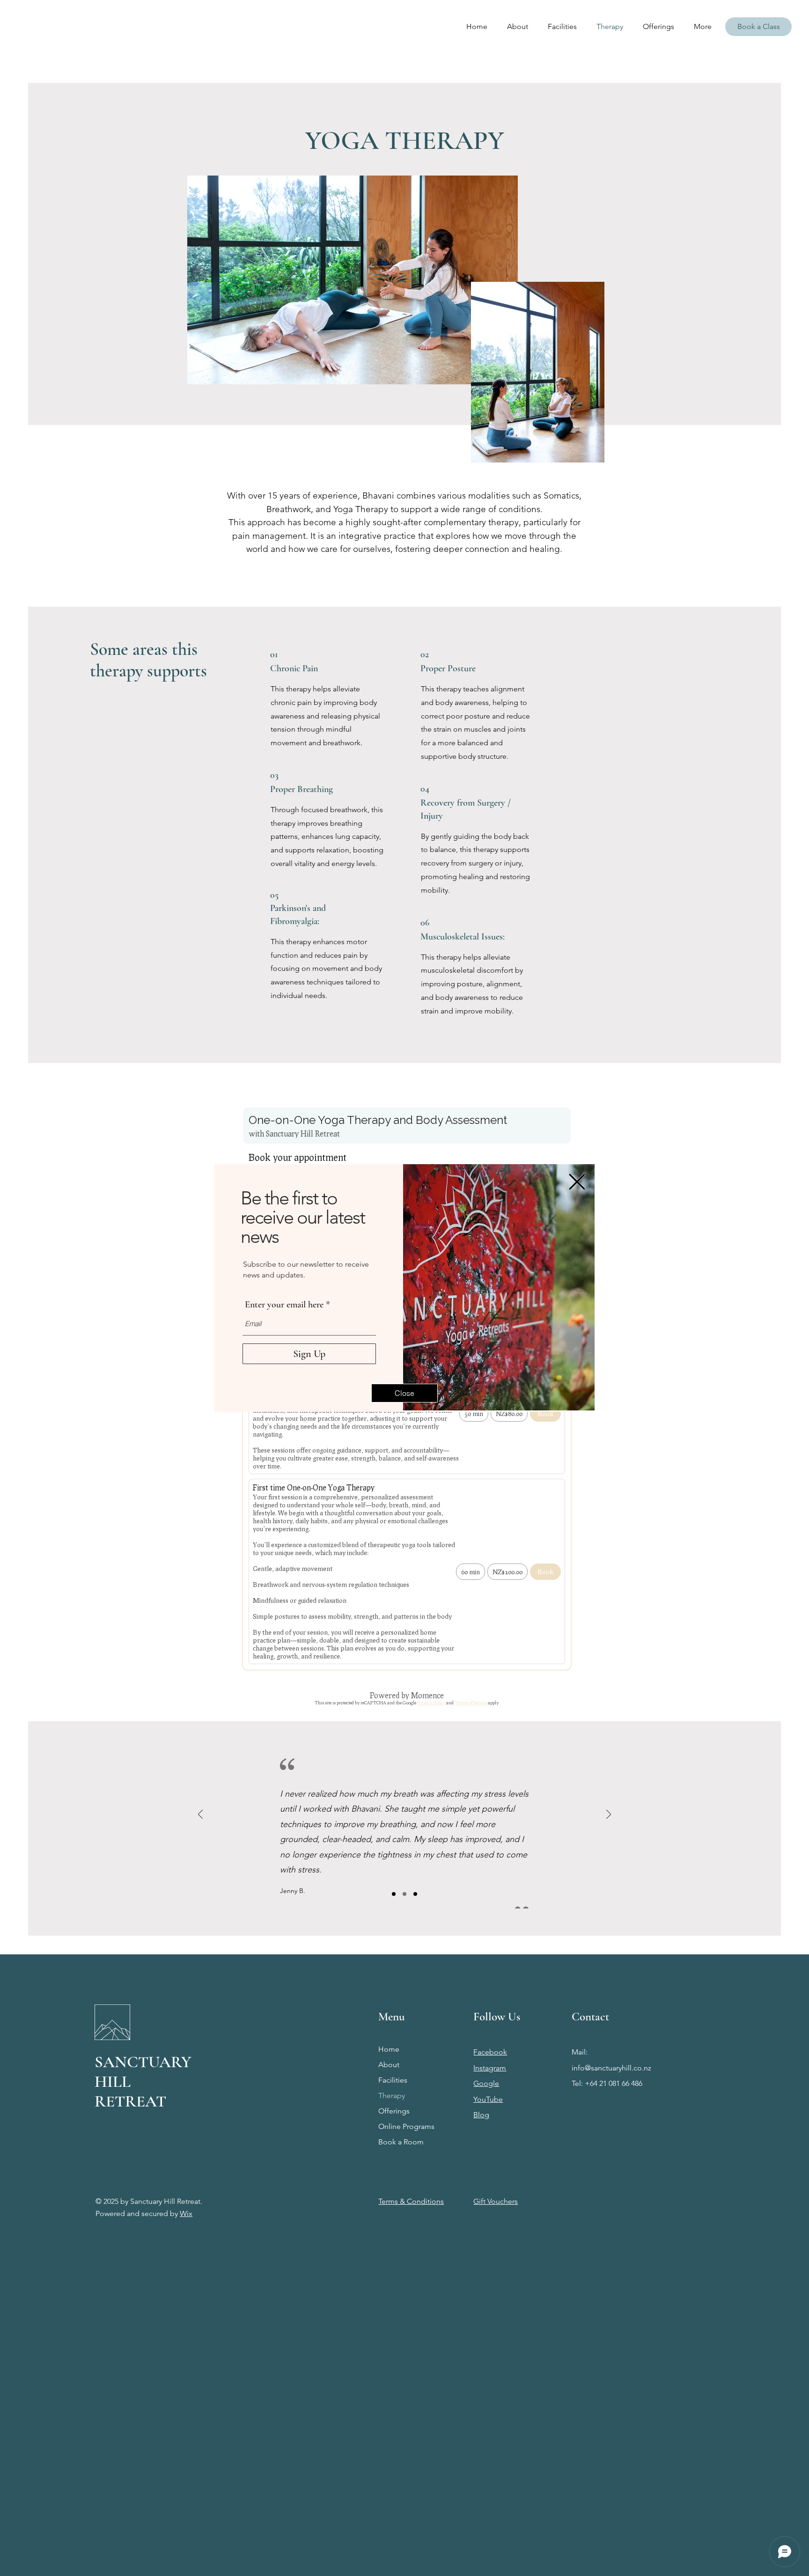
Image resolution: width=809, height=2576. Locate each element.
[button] (577, 1182)
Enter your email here (284, 1305)
